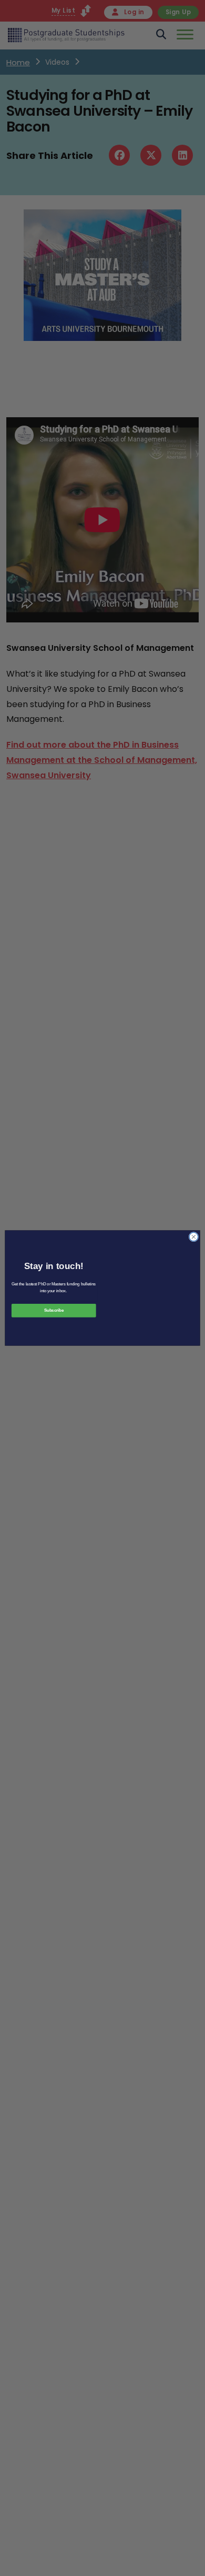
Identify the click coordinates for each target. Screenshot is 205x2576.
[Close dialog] (194, 1237)
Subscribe (54, 1311)
